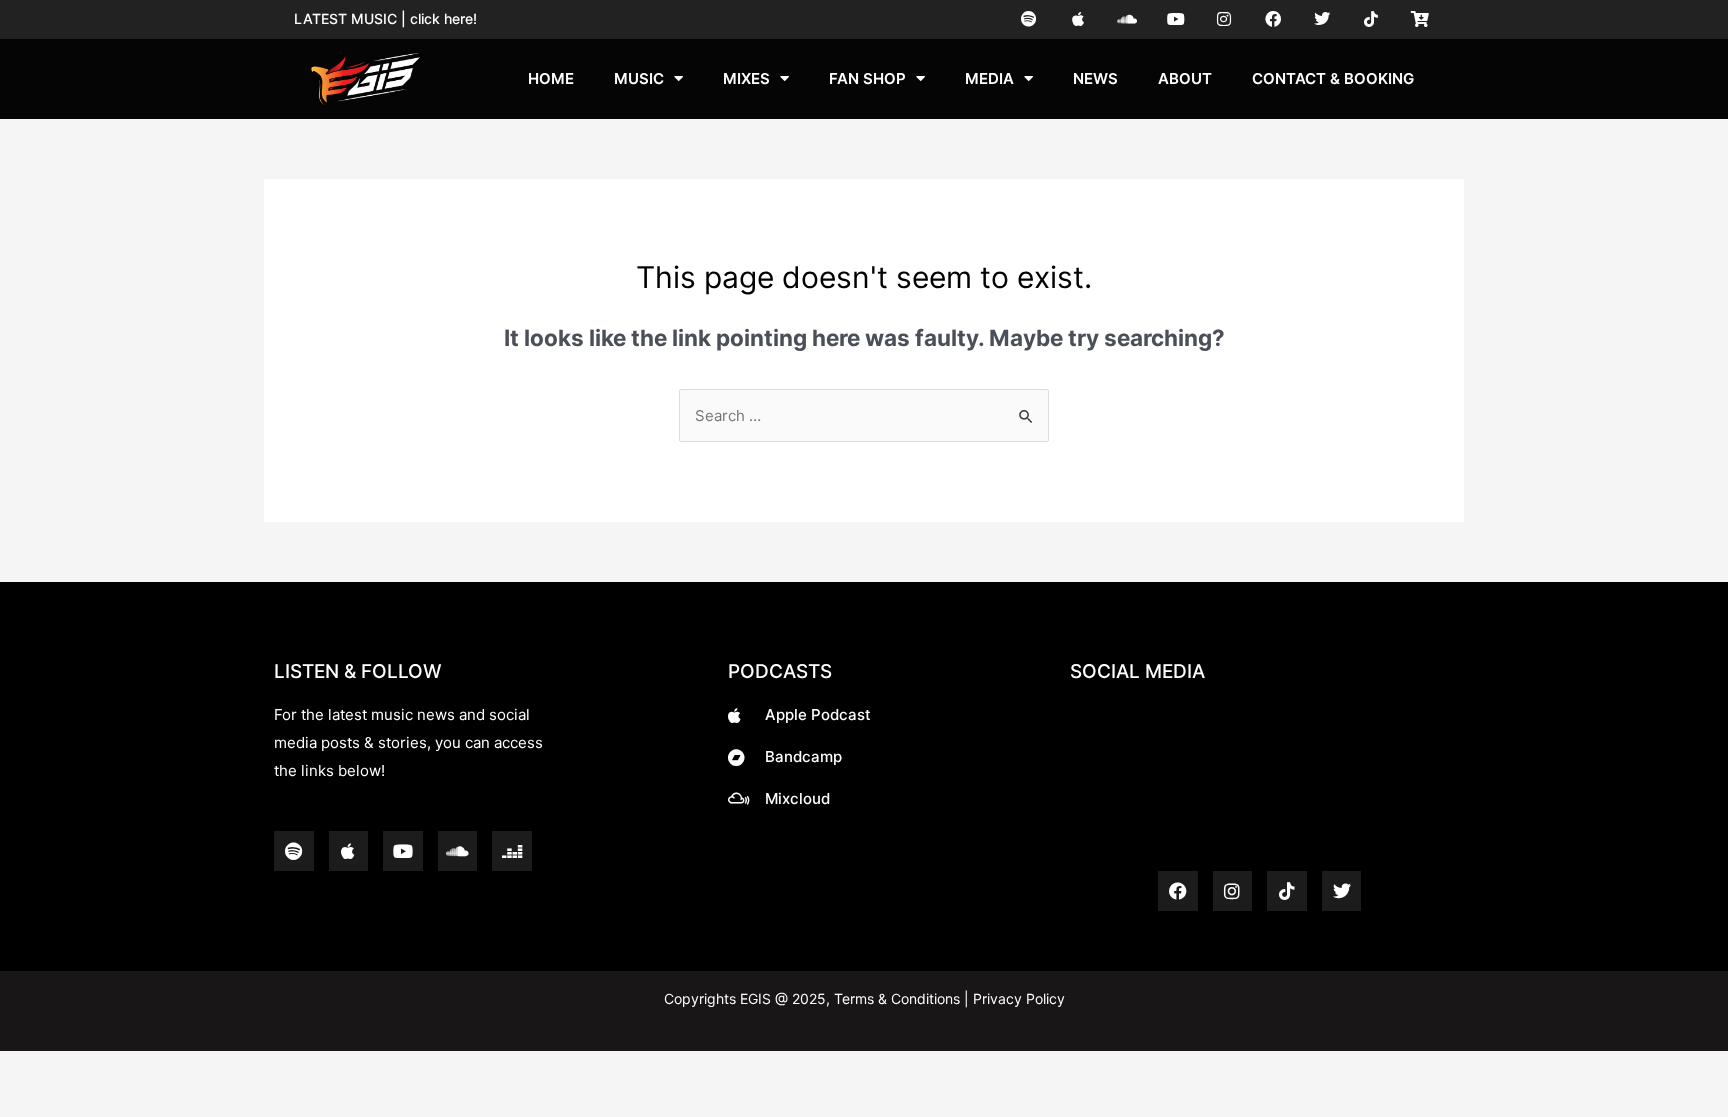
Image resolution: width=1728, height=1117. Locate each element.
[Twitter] (1322, 19)
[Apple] (1078, 19)
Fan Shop (867, 78)
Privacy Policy (1017, 998)
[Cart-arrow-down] (1419, 19)
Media (989, 78)
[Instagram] (1224, 19)
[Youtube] (1175, 19)
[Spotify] (1029, 19)
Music (639, 78)
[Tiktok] (1370, 19)
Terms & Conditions (897, 998)
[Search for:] (864, 415)
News (1095, 78)
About (1185, 78)
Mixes (746, 78)
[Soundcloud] (1126, 19)
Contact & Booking (1333, 78)
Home (551, 78)
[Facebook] (1273, 19)
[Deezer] (512, 851)
